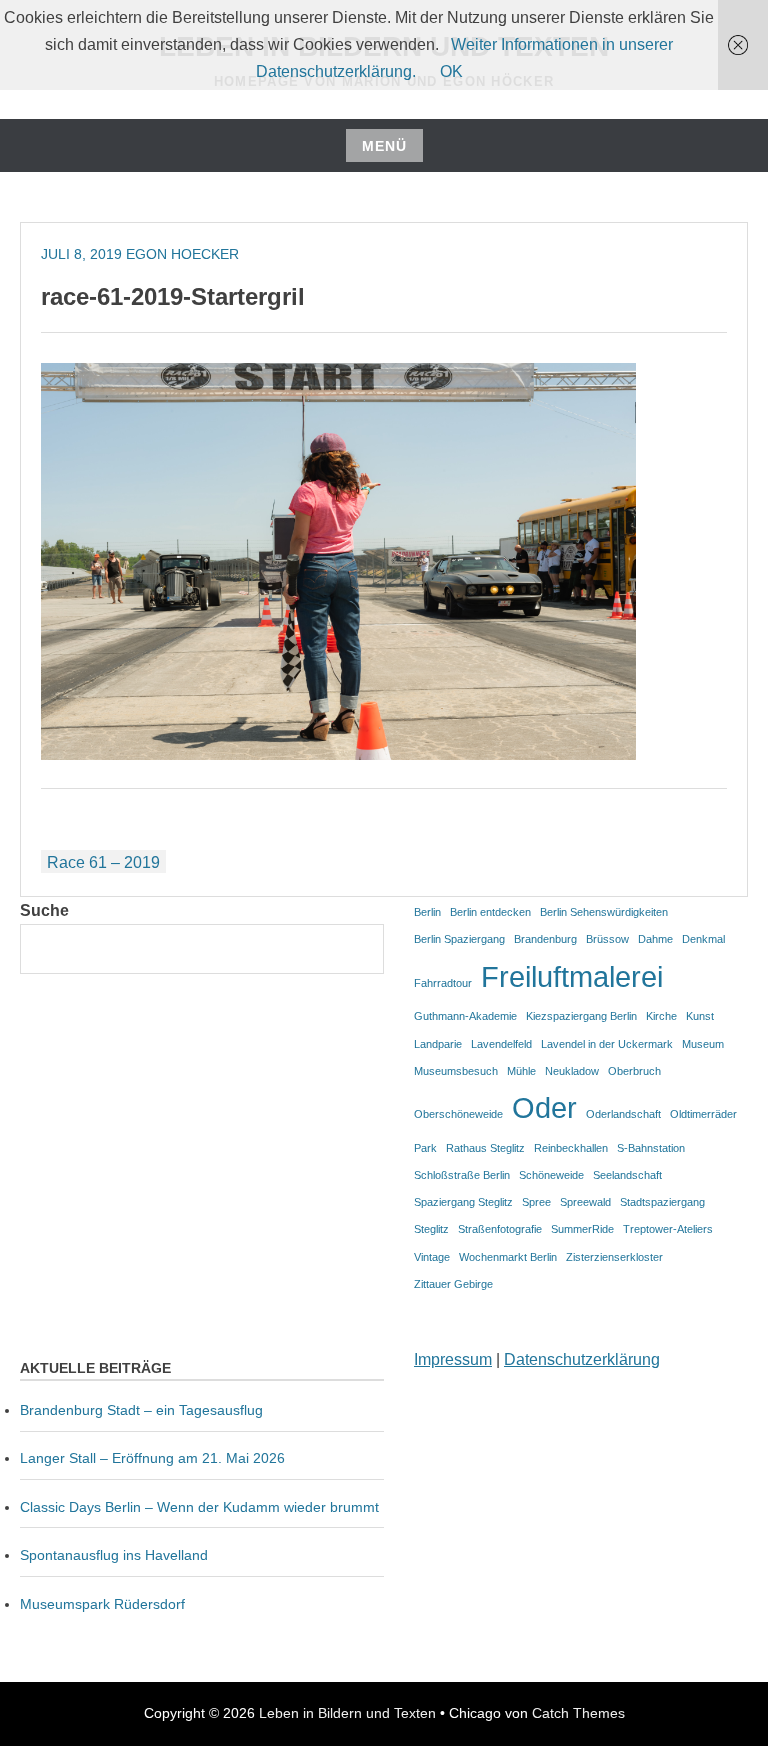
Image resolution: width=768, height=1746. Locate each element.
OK (451, 71)
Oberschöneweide (458, 1114)
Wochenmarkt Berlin (508, 1257)
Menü (384, 146)
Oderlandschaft (623, 1114)
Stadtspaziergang (662, 1202)
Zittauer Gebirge (453, 1284)
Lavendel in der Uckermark (607, 1044)
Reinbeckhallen (571, 1148)
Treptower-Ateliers (668, 1229)
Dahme (655, 939)
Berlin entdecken (490, 912)
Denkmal (703, 939)
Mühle (521, 1071)
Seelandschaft (627, 1175)
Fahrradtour (443, 983)
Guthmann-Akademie (465, 1016)
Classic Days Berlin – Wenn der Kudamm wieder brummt (199, 1507)
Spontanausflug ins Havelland (114, 1555)
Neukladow (572, 1071)
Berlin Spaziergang (459, 939)
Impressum (453, 1359)
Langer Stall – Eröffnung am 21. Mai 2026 (152, 1458)
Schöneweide (551, 1175)
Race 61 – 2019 (103, 862)
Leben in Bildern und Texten (347, 1713)
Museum (703, 1044)
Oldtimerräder (703, 1114)
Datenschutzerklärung (582, 1359)
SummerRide (582, 1229)
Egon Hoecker (182, 254)
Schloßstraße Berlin (462, 1175)
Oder (544, 1107)
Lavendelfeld (501, 1044)
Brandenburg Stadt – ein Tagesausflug (141, 1410)
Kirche (661, 1016)
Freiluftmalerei (572, 976)
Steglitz (431, 1229)
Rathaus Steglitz (485, 1148)
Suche (44, 910)
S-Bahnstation (651, 1148)
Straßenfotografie (500, 1229)
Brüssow (607, 939)
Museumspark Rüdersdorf (104, 1604)
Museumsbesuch (456, 1071)
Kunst (700, 1016)
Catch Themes (578, 1713)
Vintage (432, 1257)
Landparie (438, 1044)
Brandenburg (545, 939)
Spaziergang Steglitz (463, 1202)
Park (425, 1148)
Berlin (427, 912)
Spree (536, 1202)
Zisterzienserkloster (614, 1257)
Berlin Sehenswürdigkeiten (604, 912)
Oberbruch (634, 1071)
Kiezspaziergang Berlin (581, 1016)
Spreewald (585, 1202)
